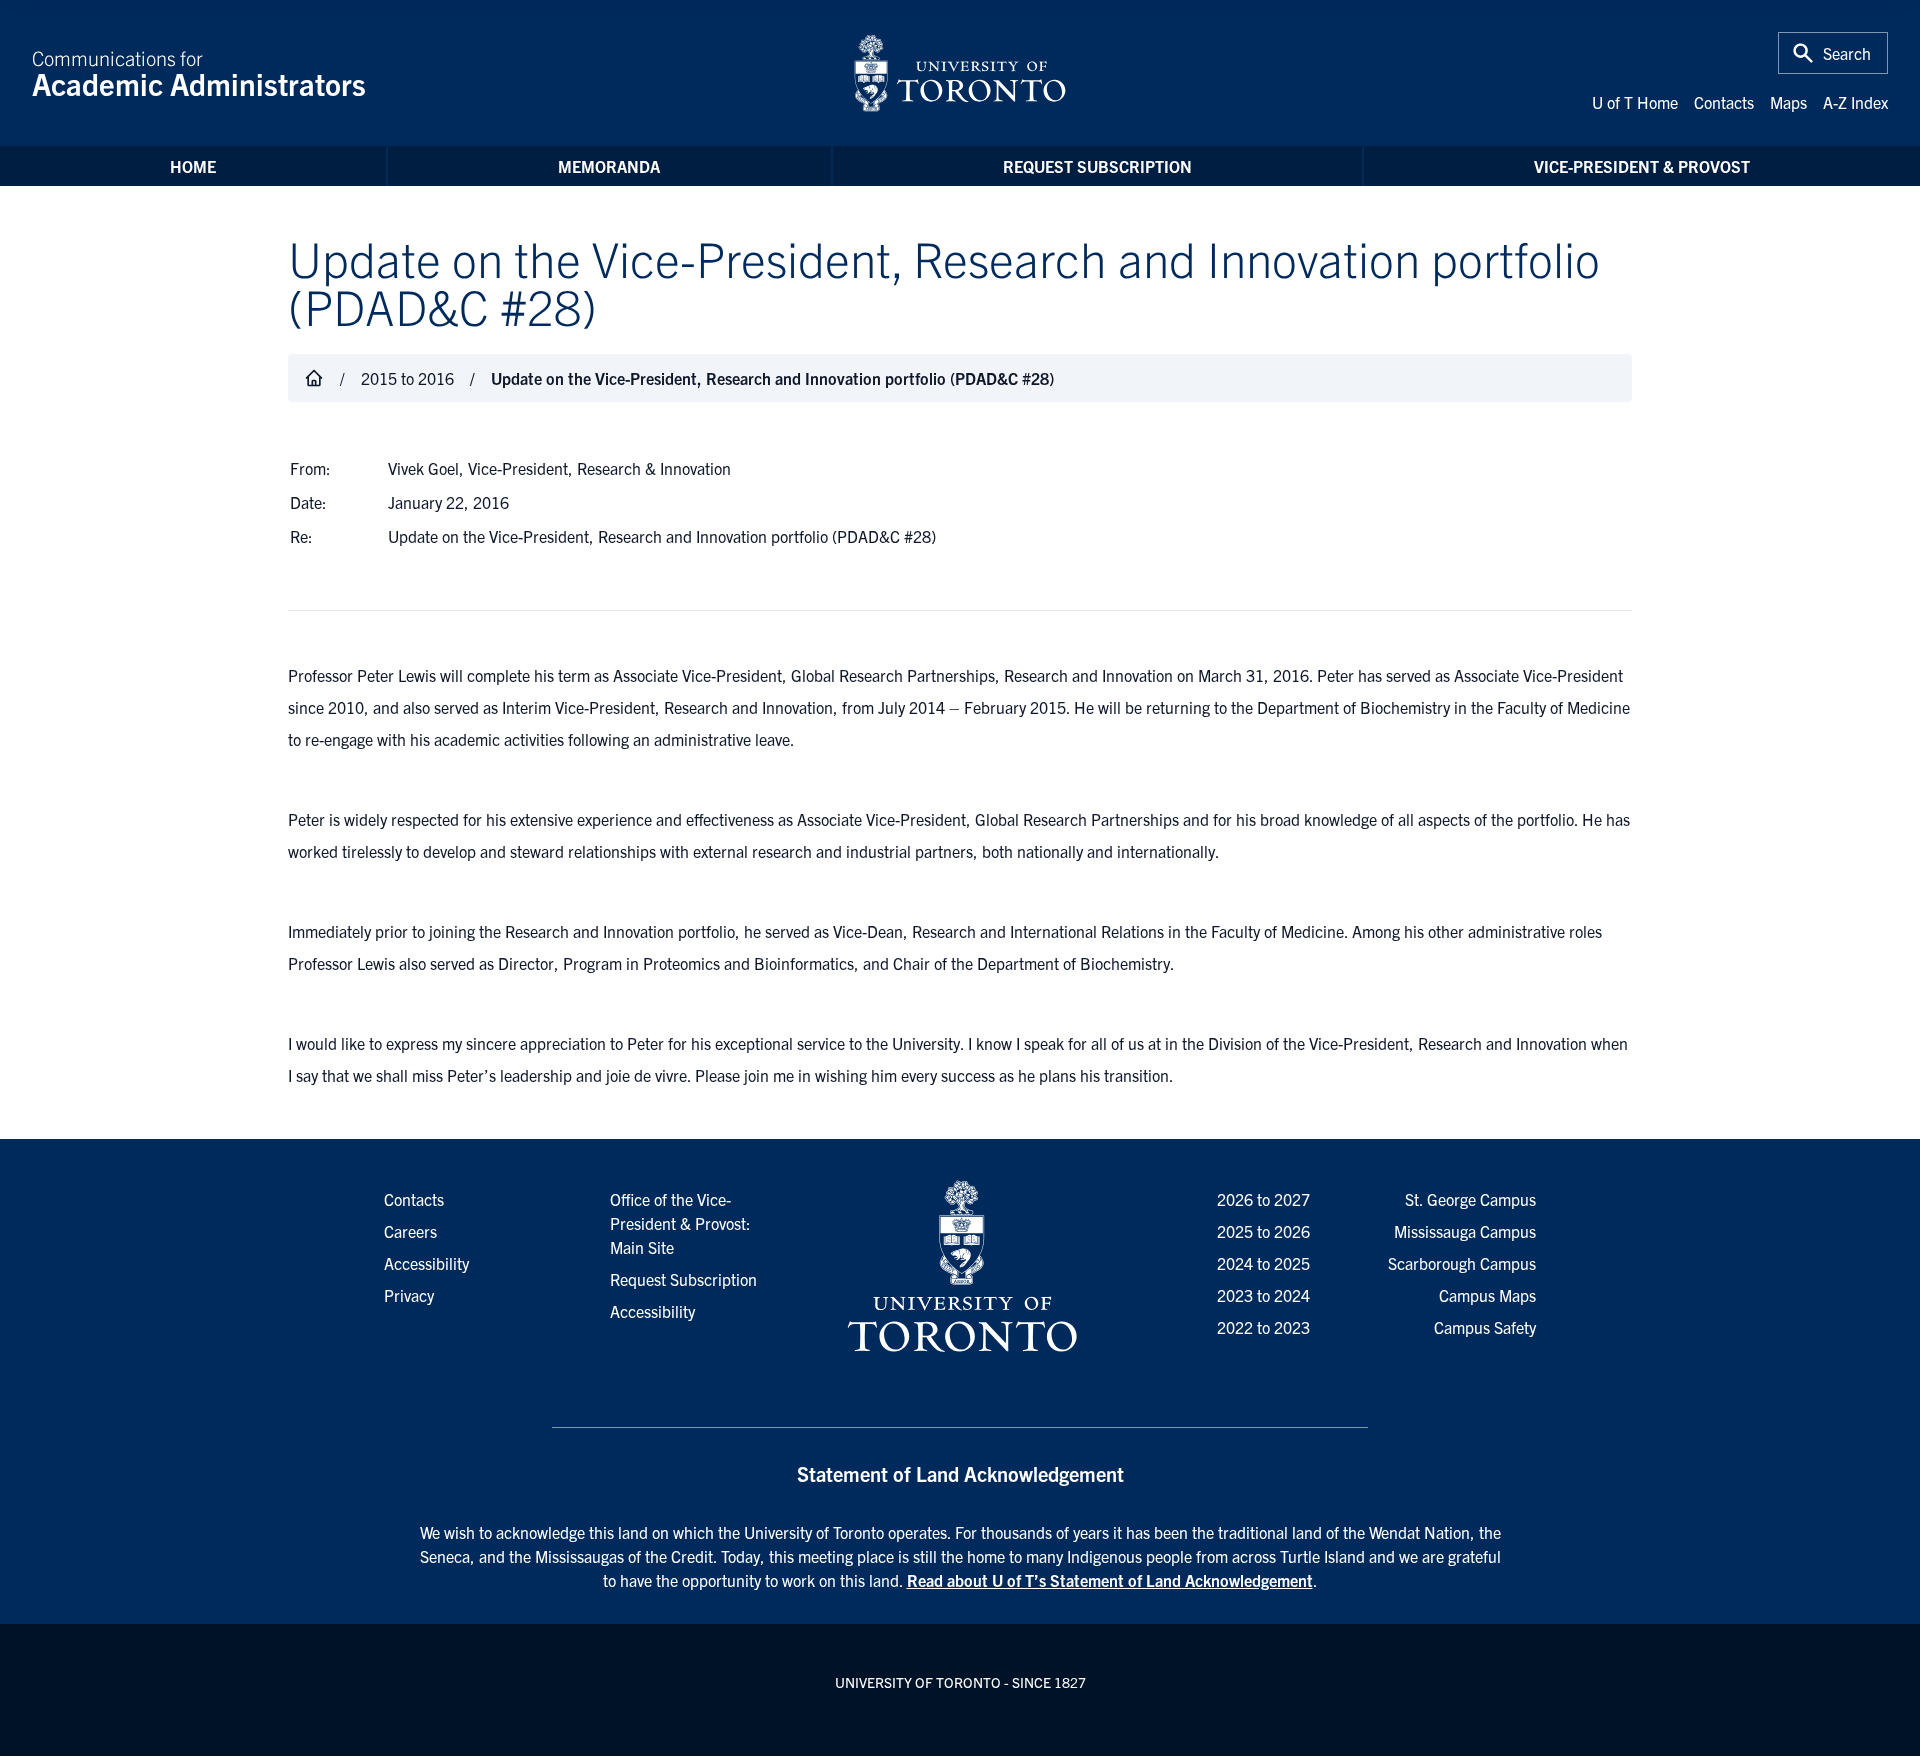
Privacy (409, 1295)
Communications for (199, 73)
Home (193, 166)
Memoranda (609, 166)
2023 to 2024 (1263, 1295)
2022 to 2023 (1263, 1327)
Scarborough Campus (1462, 1263)
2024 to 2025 (1263, 1263)
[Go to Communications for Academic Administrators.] (314, 378)
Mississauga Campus (1465, 1231)
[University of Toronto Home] (960, 73)
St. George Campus (1470, 1199)
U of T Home (1635, 102)
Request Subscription (1097, 166)
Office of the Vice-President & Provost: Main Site (680, 1223)
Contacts (1724, 102)
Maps (1788, 102)
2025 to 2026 (1263, 1231)
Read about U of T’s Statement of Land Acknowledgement (1110, 1580)
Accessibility (652, 1311)
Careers (410, 1231)
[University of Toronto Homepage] (960, 1267)
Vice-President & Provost (1642, 166)
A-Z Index (1855, 102)
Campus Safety (1485, 1327)
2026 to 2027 (1263, 1199)
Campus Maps (1487, 1295)
